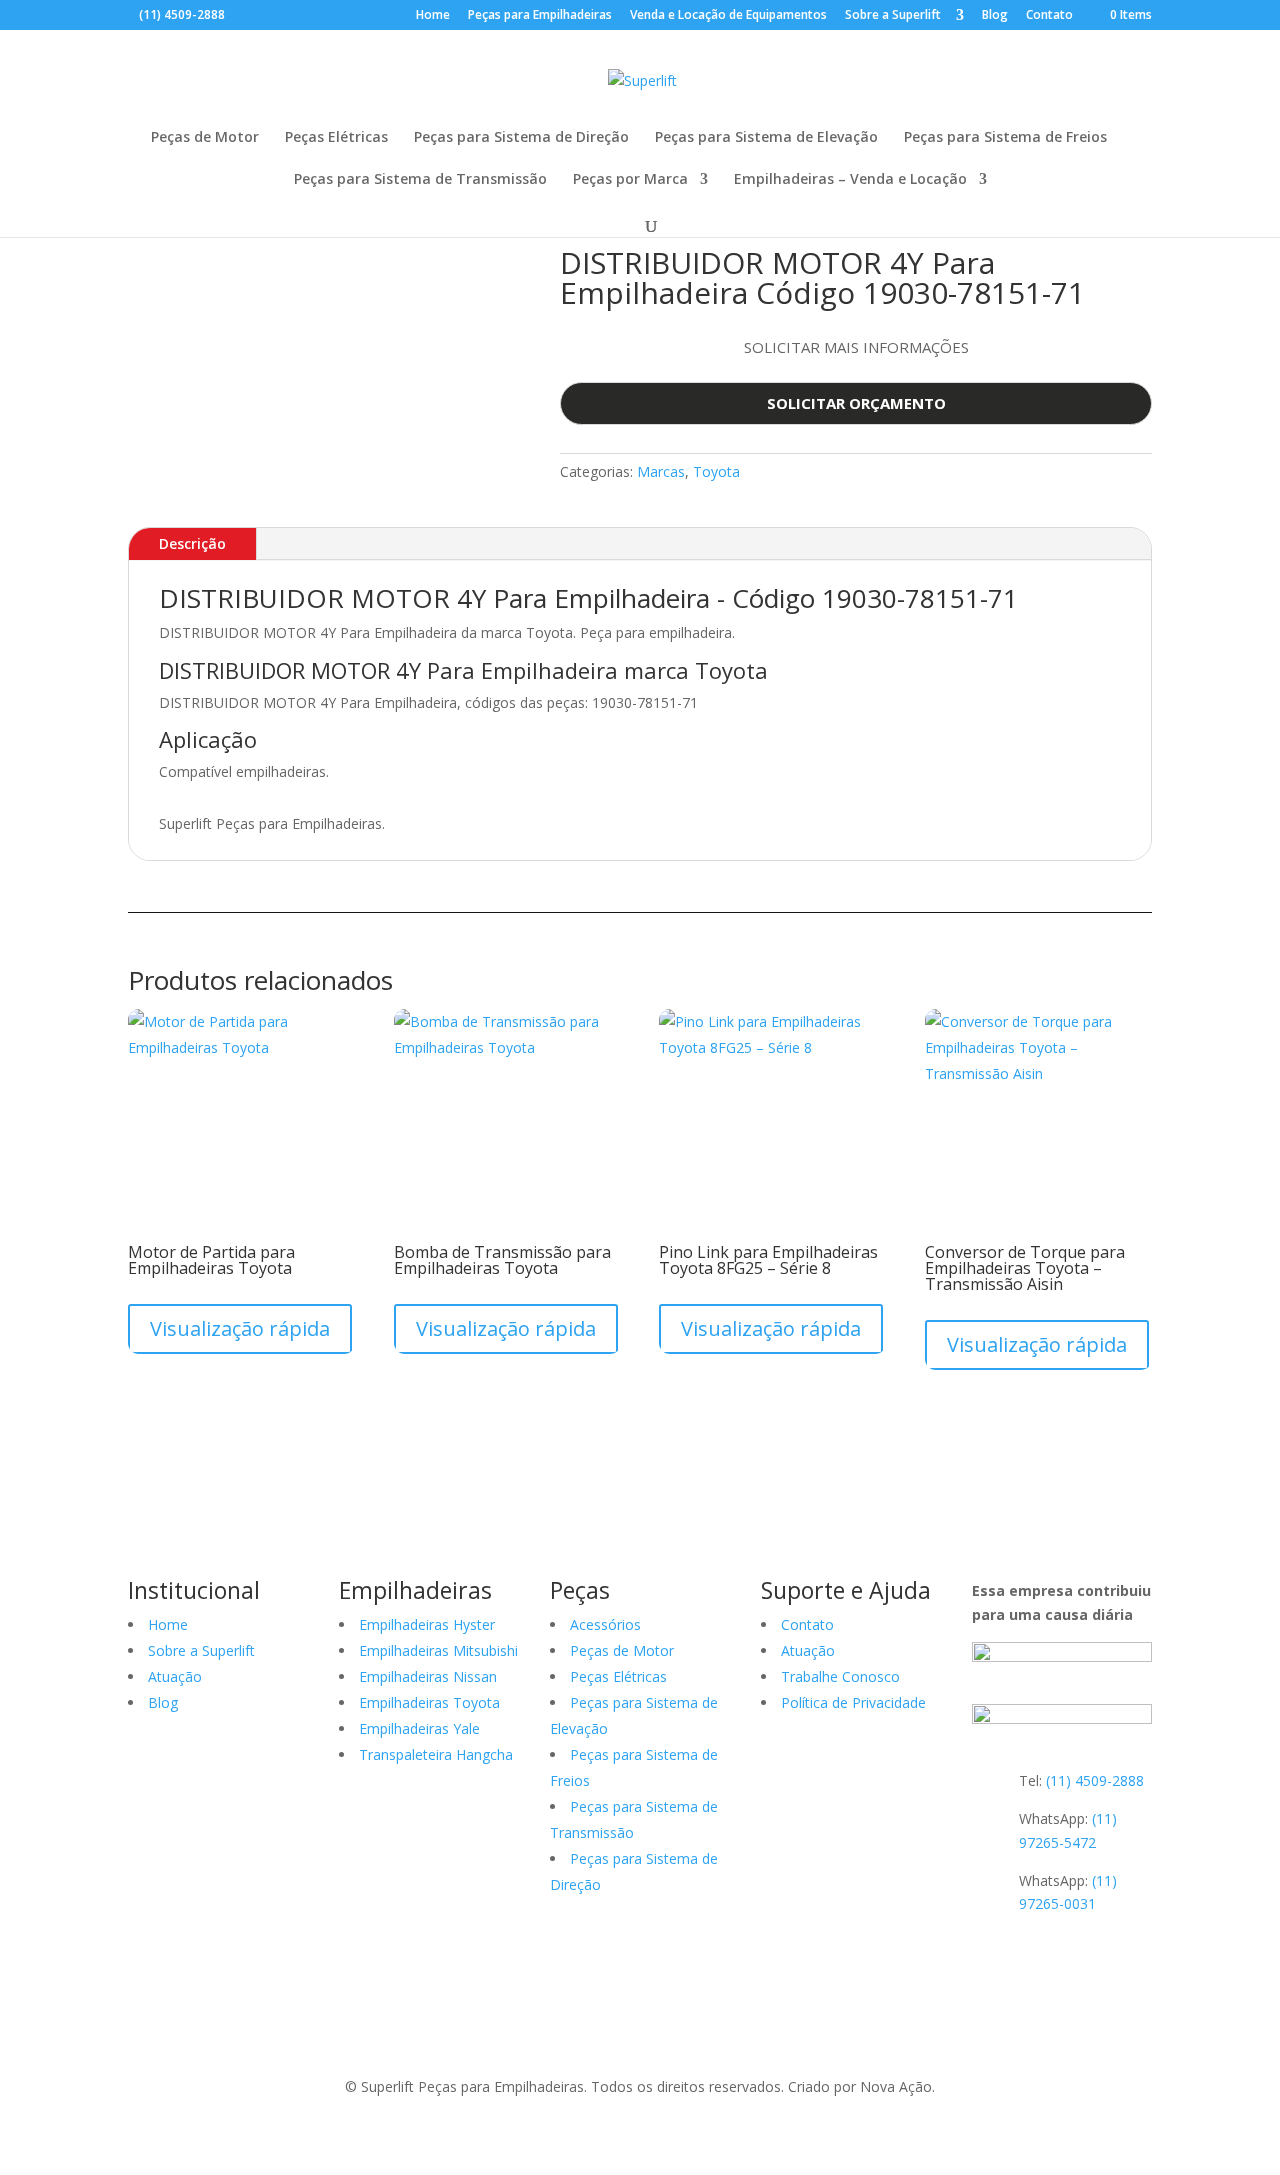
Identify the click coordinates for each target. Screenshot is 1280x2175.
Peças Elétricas (336, 138)
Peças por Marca (630, 180)
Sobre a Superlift (894, 16)
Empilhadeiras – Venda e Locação (850, 180)
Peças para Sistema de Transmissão (420, 180)
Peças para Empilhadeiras (540, 16)
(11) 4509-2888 (182, 14)
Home (433, 16)
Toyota (716, 471)
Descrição (192, 543)
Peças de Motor (205, 138)
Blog (995, 16)
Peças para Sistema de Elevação (766, 138)
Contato (1049, 16)
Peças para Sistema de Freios (1005, 138)
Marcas (661, 471)
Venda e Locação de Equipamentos (728, 16)
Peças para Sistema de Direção (521, 138)
